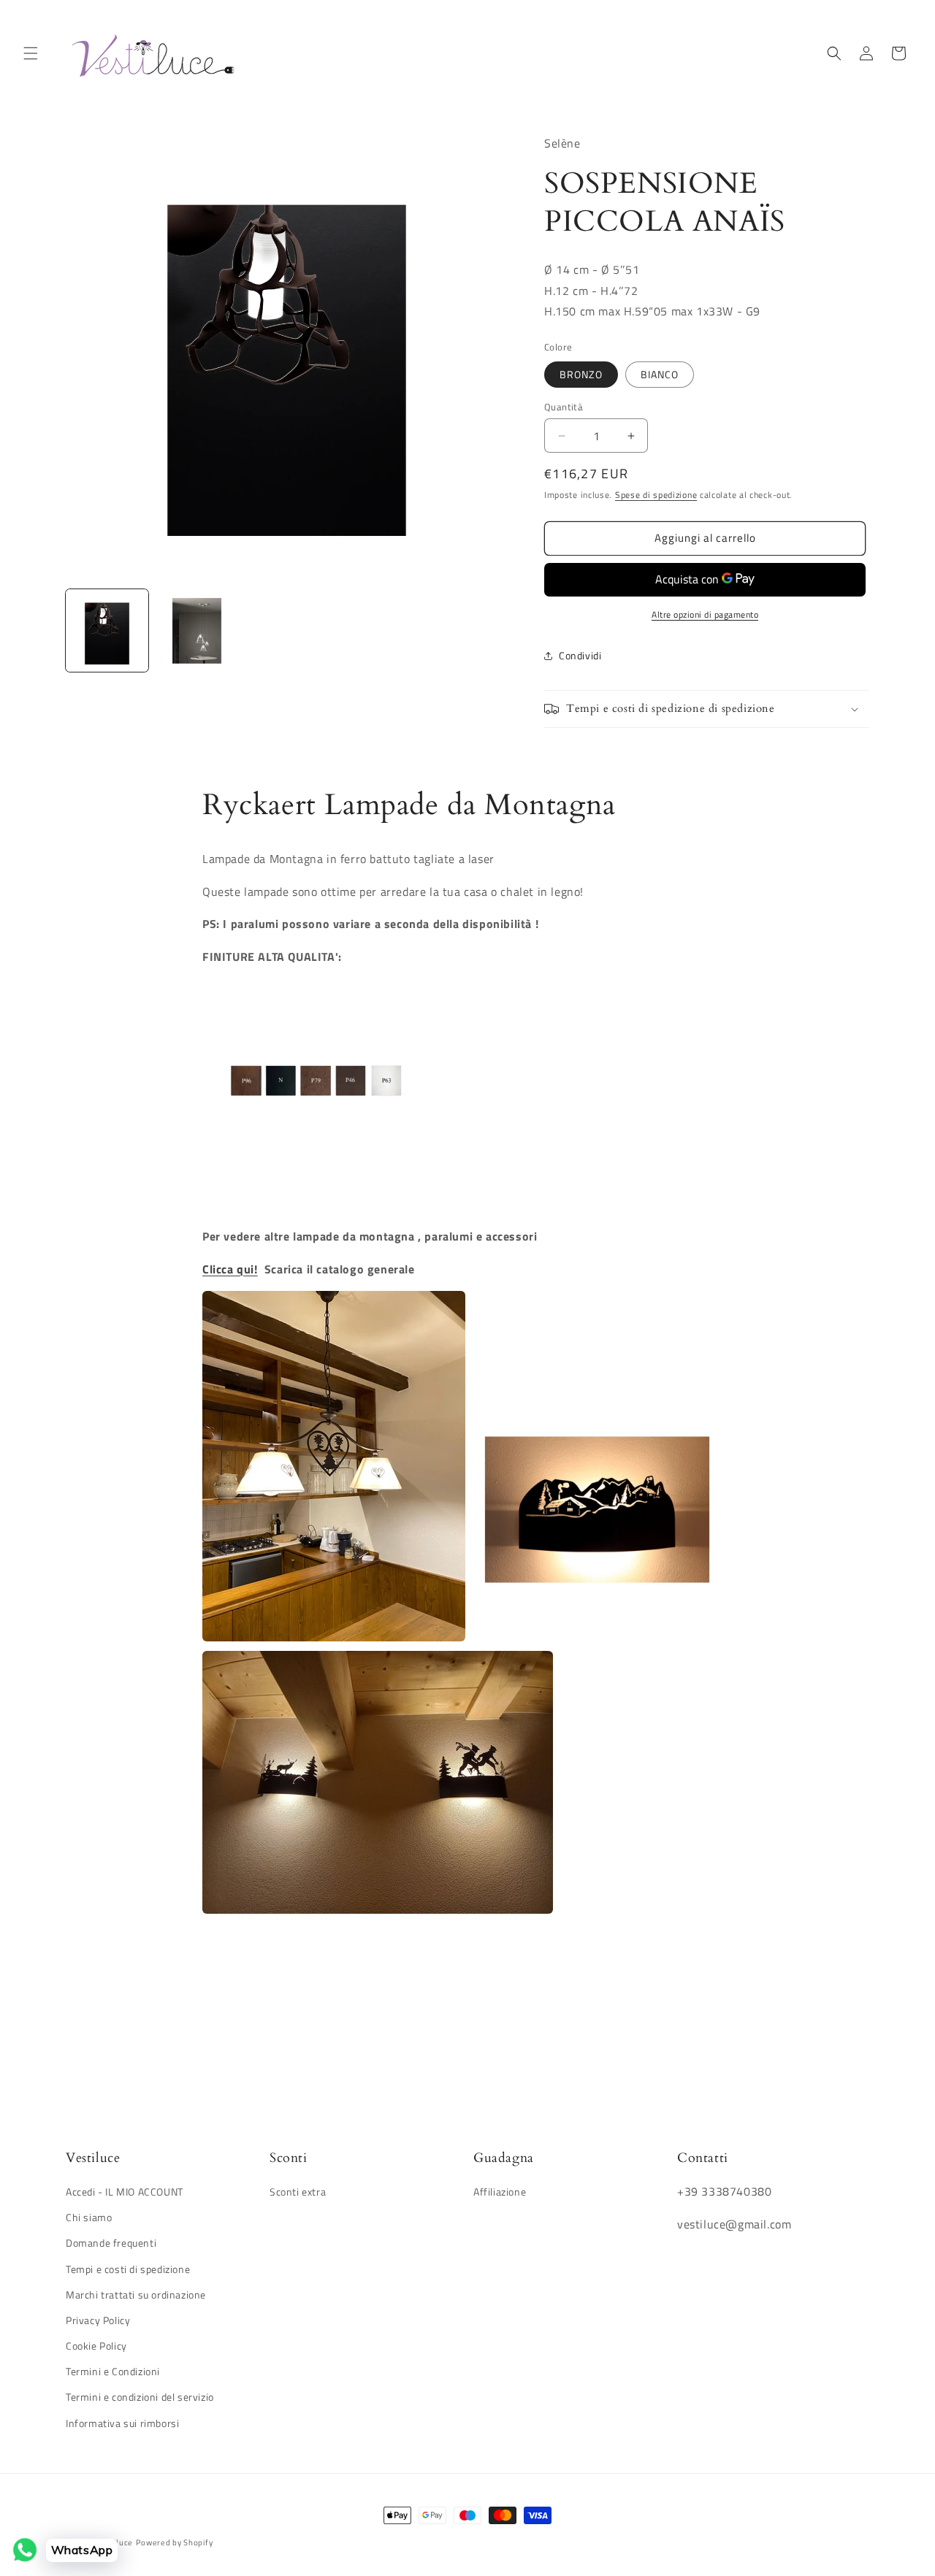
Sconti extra (298, 2192)
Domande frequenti (111, 2243)
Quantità (564, 407)
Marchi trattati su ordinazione (136, 2295)
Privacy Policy (98, 2321)
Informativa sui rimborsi (122, 2423)
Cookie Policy (96, 2346)
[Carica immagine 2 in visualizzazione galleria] (197, 630)
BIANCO (660, 374)
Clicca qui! (230, 1269)
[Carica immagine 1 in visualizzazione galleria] (107, 630)
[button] (31, 53)
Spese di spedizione (656, 495)
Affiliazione (500, 2192)
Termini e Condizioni (113, 2372)
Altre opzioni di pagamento (705, 615)
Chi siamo (89, 2218)
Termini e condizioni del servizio (140, 2397)
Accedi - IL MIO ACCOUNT (125, 2192)
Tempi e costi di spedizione (128, 2269)
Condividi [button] (580, 655)
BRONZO (581, 374)
